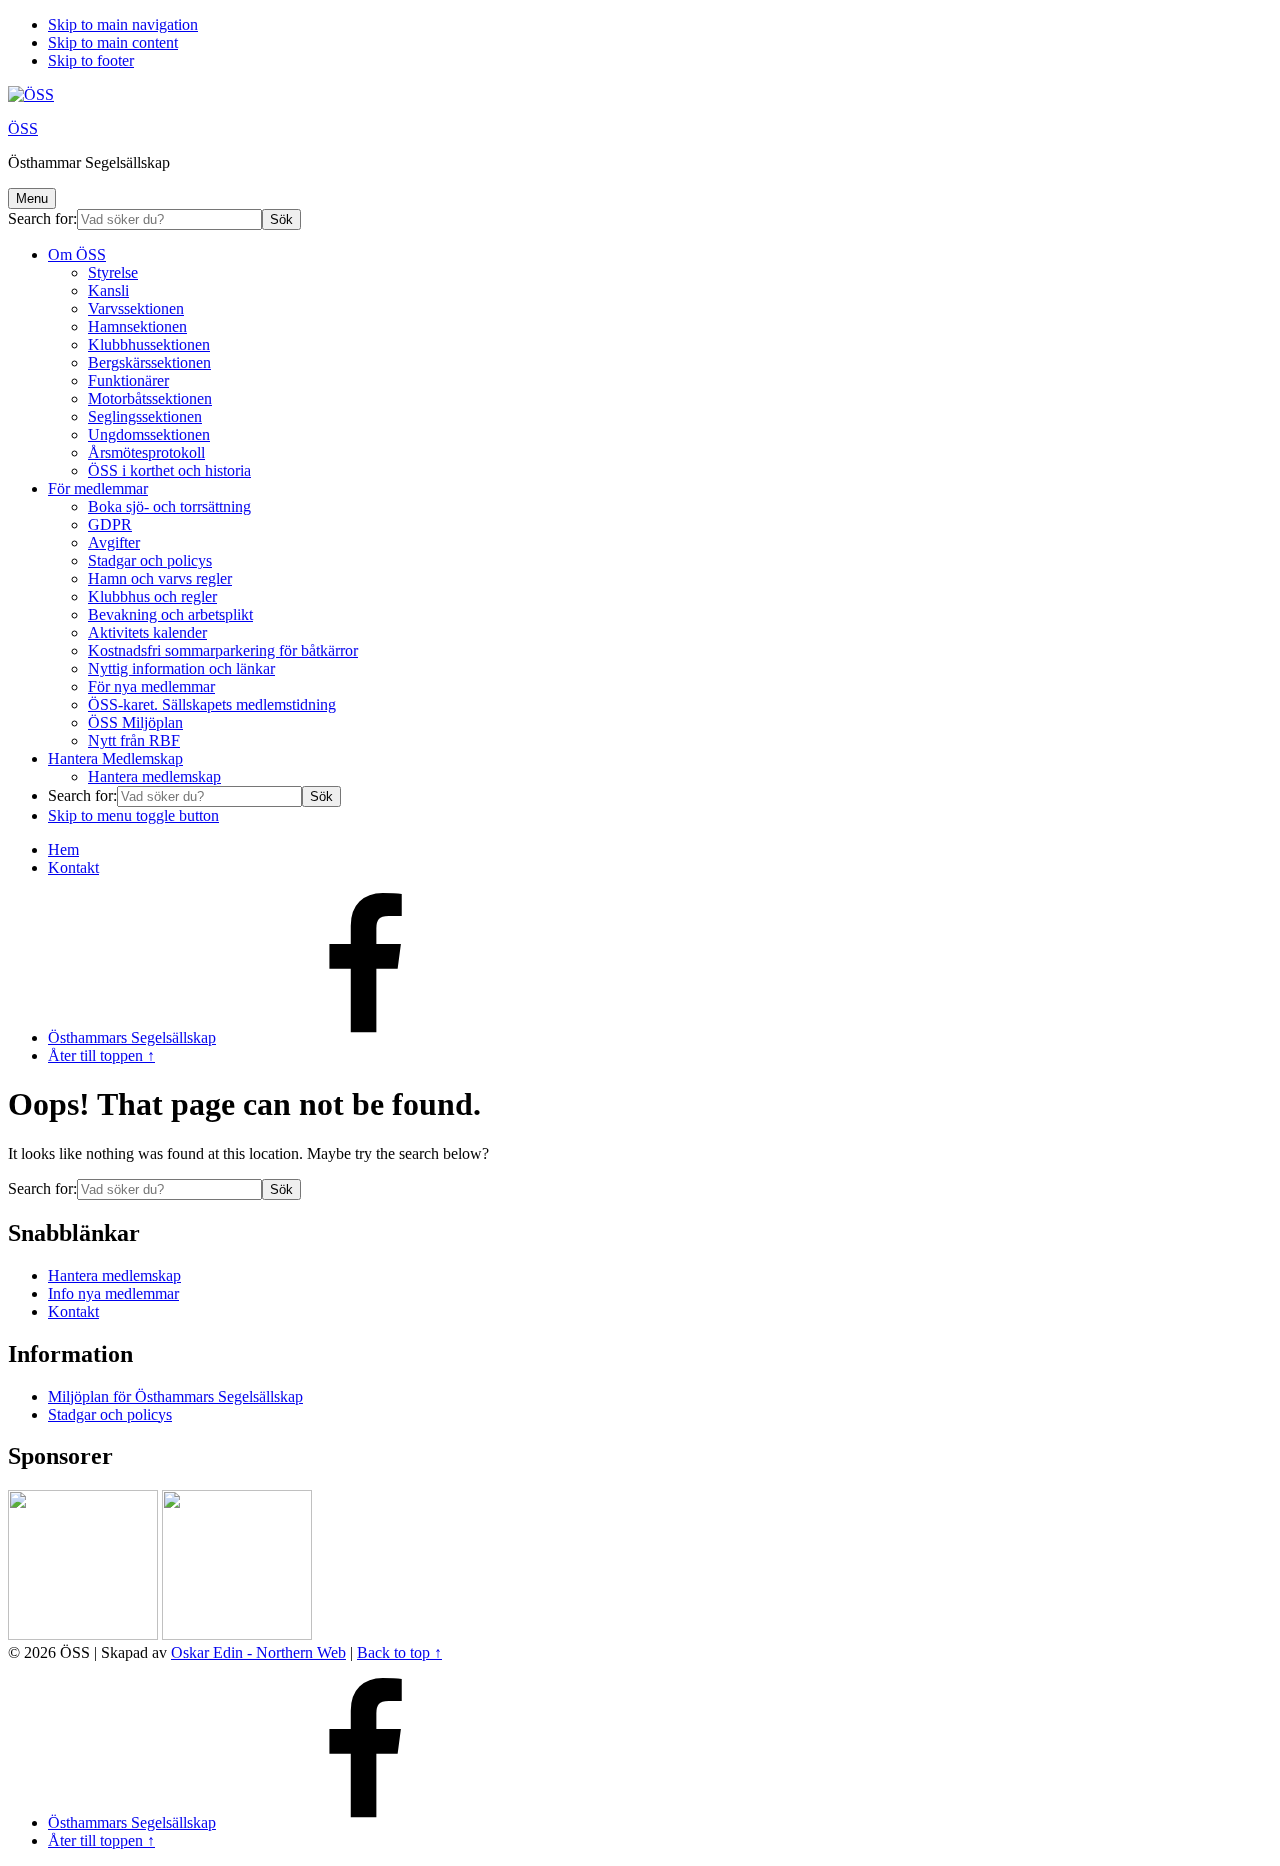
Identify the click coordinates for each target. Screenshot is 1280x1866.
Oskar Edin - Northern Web (258, 1652)
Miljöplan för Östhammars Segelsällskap (175, 1396)
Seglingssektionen (145, 416)
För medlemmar (98, 488)
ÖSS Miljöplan (135, 722)
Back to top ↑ (399, 1652)
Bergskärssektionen (149, 362)
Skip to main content (113, 42)
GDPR (110, 524)
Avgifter (114, 542)
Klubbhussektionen (149, 344)
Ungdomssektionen (149, 434)
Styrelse (113, 272)
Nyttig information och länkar (181, 668)
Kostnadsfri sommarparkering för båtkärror (223, 650)
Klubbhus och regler (152, 596)
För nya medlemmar (151, 686)
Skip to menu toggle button (133, 815)
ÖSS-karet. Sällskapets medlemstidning (212, 704)
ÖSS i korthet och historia (169, 470)
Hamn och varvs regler (160, 578)
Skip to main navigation (123, 24)
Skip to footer (91, 60)
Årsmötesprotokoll (146, 452)
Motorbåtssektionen (150, 398)
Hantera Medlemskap (115, 758)
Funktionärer (128, 380)
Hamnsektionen (137, 326)
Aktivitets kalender (147, 632)
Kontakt (73, 867)
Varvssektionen (136, 308)
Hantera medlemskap (154, 776)
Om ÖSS (77, 254)
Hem (63, 849)
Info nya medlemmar (113, 1293)
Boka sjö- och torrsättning (169, 506)
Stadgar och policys (150, 560)
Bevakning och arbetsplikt (170, 614)
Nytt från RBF (134, 740)
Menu (32, 198)
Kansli (108, 290)
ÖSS (23, 128)
